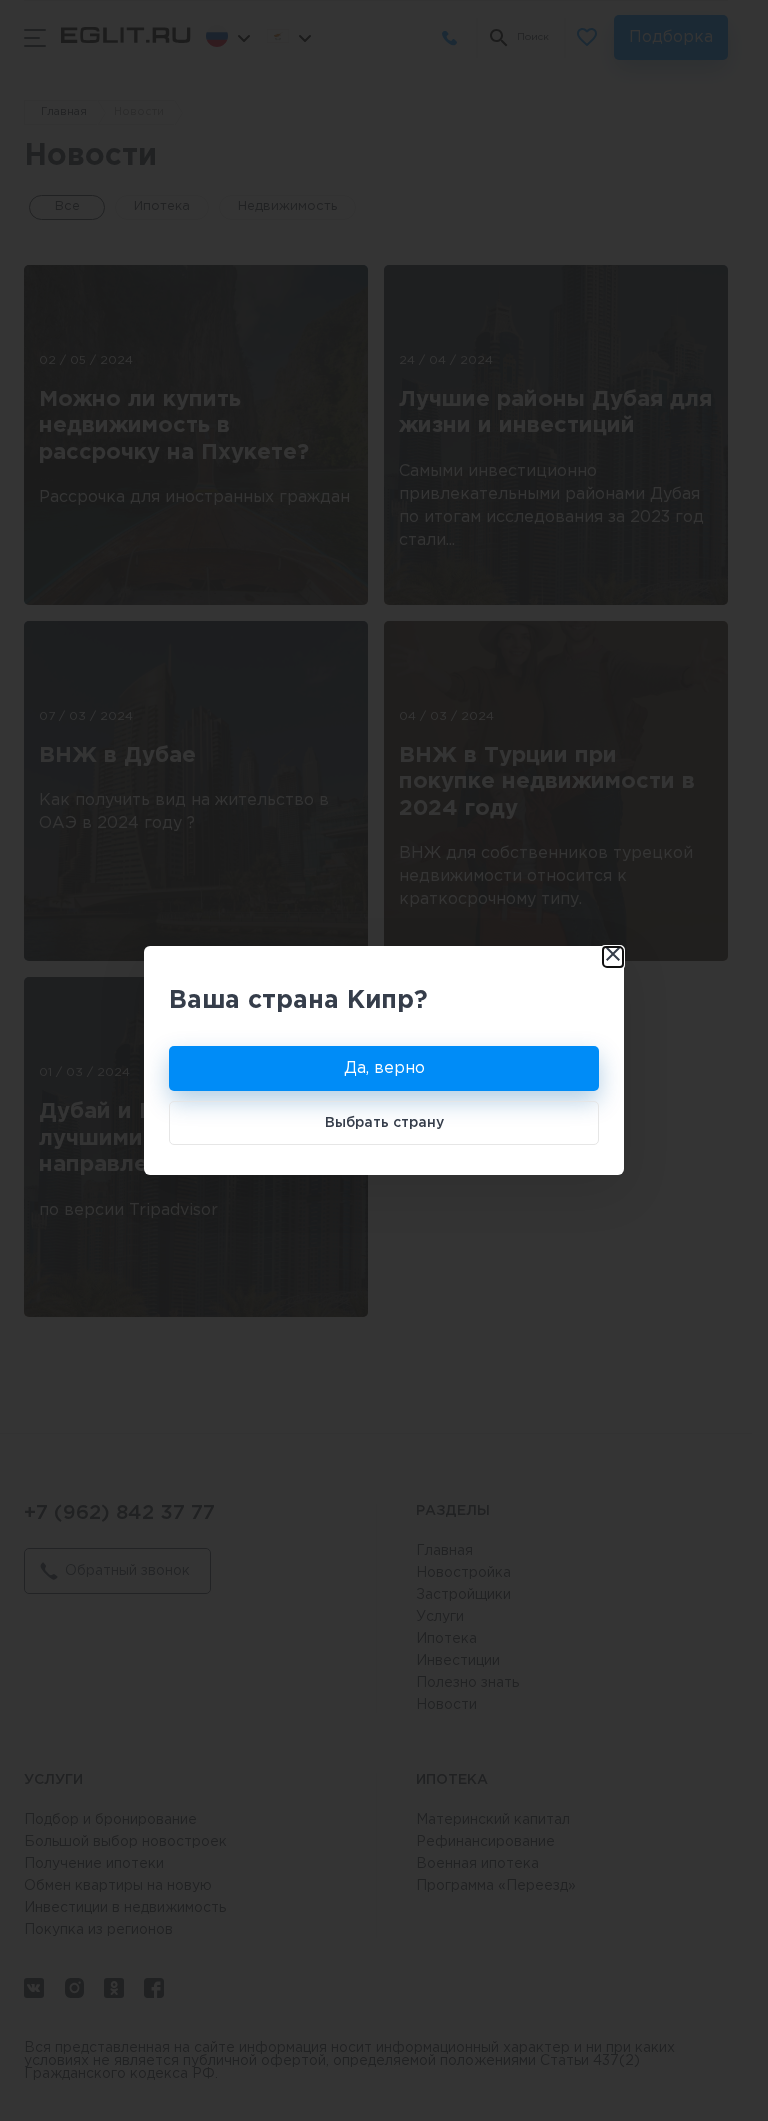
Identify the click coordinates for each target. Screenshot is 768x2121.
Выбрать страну (384, 1123)
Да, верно (384, 1068)
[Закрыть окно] (613, 957)
